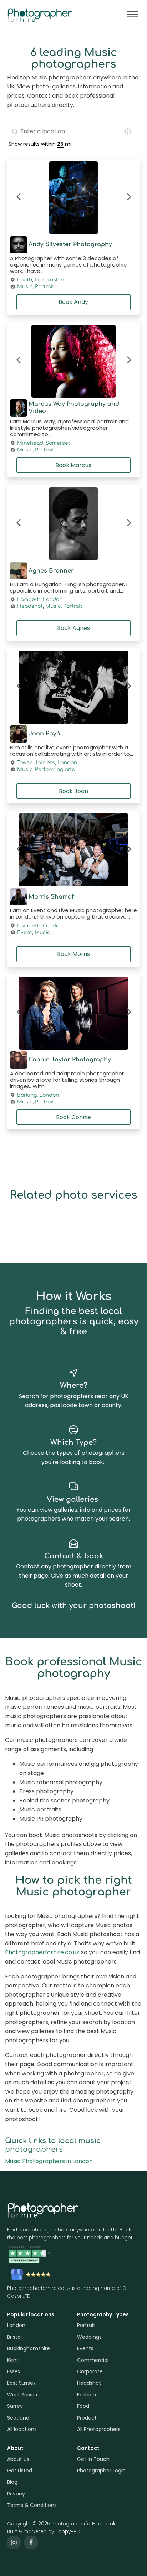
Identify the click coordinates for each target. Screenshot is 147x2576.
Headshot (30, 606)
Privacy (16, 2494)
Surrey (15, 2406)
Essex (14, 2371)
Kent (13, 2360)
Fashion (87, 2395)
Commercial (93, 2360)
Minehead (30, 443)
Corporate (90, 2371)
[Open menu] (133, 14)
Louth (25, 280)
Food (83, 2406)
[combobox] (72, 131)
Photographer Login (101, 2471)
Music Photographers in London (49, 2161)
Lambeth (29, 600)
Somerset (58, 443)
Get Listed (20, 2471)
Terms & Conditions (32, 2505)
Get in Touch (93, 2459)
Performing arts (55, 770)
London (53, 600)
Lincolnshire (50, 280)
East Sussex (21, 2383)
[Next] (128, 198)
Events (85, 2348)
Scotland (18, 2418)
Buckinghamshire (29, 2348)
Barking (27, 1095)
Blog (12, 2482)
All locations (22, 2429)
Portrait (45, 287)
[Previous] (19, 198)
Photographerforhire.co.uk (42, 1952)
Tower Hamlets (36, 763)
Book (73, 302)
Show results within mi (40, 144)
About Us (18, 2459)
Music (25, 287)
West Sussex (23, 2395)
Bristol (14, 2337)
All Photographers (99, 2429)
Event (25, 933)
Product (87, 2418)
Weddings (89, 2337)
